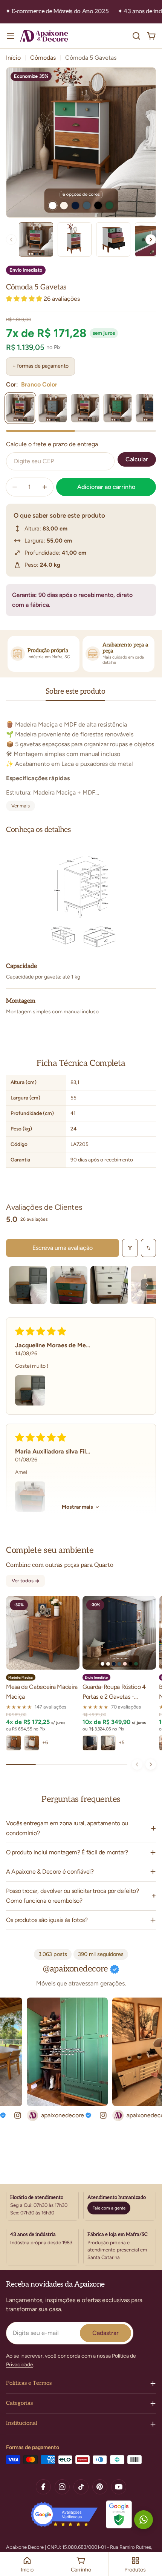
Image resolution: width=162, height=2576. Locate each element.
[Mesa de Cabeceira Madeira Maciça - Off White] (32, 1743)
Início (13, 58)
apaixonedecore (46, 2115)
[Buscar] (136, 36)
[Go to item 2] (69, 1285)
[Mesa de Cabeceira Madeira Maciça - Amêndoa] (14, 1743)
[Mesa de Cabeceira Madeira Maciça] (43, 1633)
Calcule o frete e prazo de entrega (52, 444)
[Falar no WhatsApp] (144, 2520)
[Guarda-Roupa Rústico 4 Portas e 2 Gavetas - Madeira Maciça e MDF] (119, 1633)
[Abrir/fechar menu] (11, 36)
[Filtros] (130, 1248)
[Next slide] (151, 240)
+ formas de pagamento (40, 366)
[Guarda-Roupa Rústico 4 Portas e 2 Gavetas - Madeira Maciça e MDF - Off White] (108, 1743)
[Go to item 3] (109, 1285)
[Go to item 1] (28, 1285)
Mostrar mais (77, 1507)
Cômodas (43, 58)
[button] (25, 299)
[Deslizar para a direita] (151, 1764)
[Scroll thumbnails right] (147, 1285)
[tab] (76, 694)
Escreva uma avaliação (63, 1248)
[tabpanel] (81, 761)
